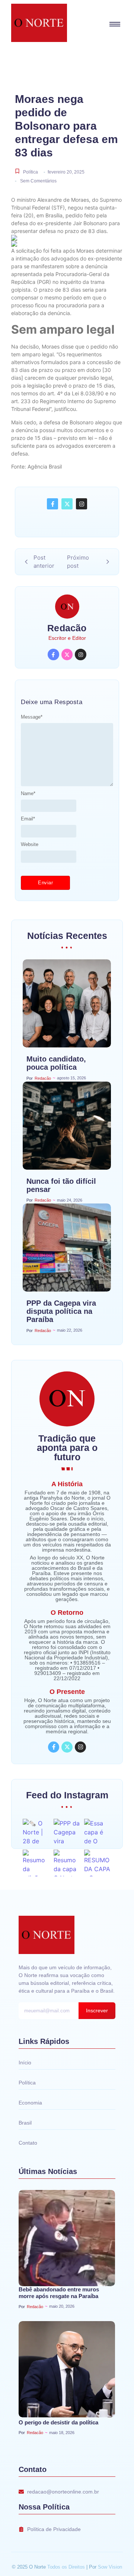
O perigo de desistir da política (58, 2422)
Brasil (25, 2123)
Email (28, 819)
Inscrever (97, 2010)
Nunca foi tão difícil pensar (61, 1185)
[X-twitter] (67, 504)
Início (25, 2063)
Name (28, 793)
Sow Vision (110, 2567)
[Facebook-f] (52, 504)
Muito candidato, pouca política (56, 1063)
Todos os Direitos (67, 2567)
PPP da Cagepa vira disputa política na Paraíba (61, 1311)
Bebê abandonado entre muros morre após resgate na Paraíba (59, 2293)
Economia (30, 2103)
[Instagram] (82, 504)
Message (32, 717)
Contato (28, 2143)
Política (31, 172)
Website (30, 844)
